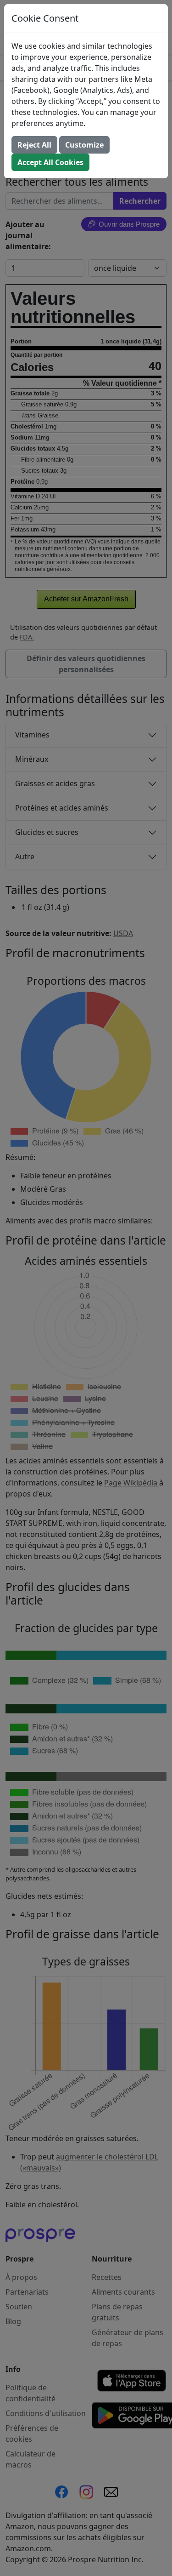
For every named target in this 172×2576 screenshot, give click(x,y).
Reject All (34, 145)
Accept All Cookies (50, 162)
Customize (84, 145)
